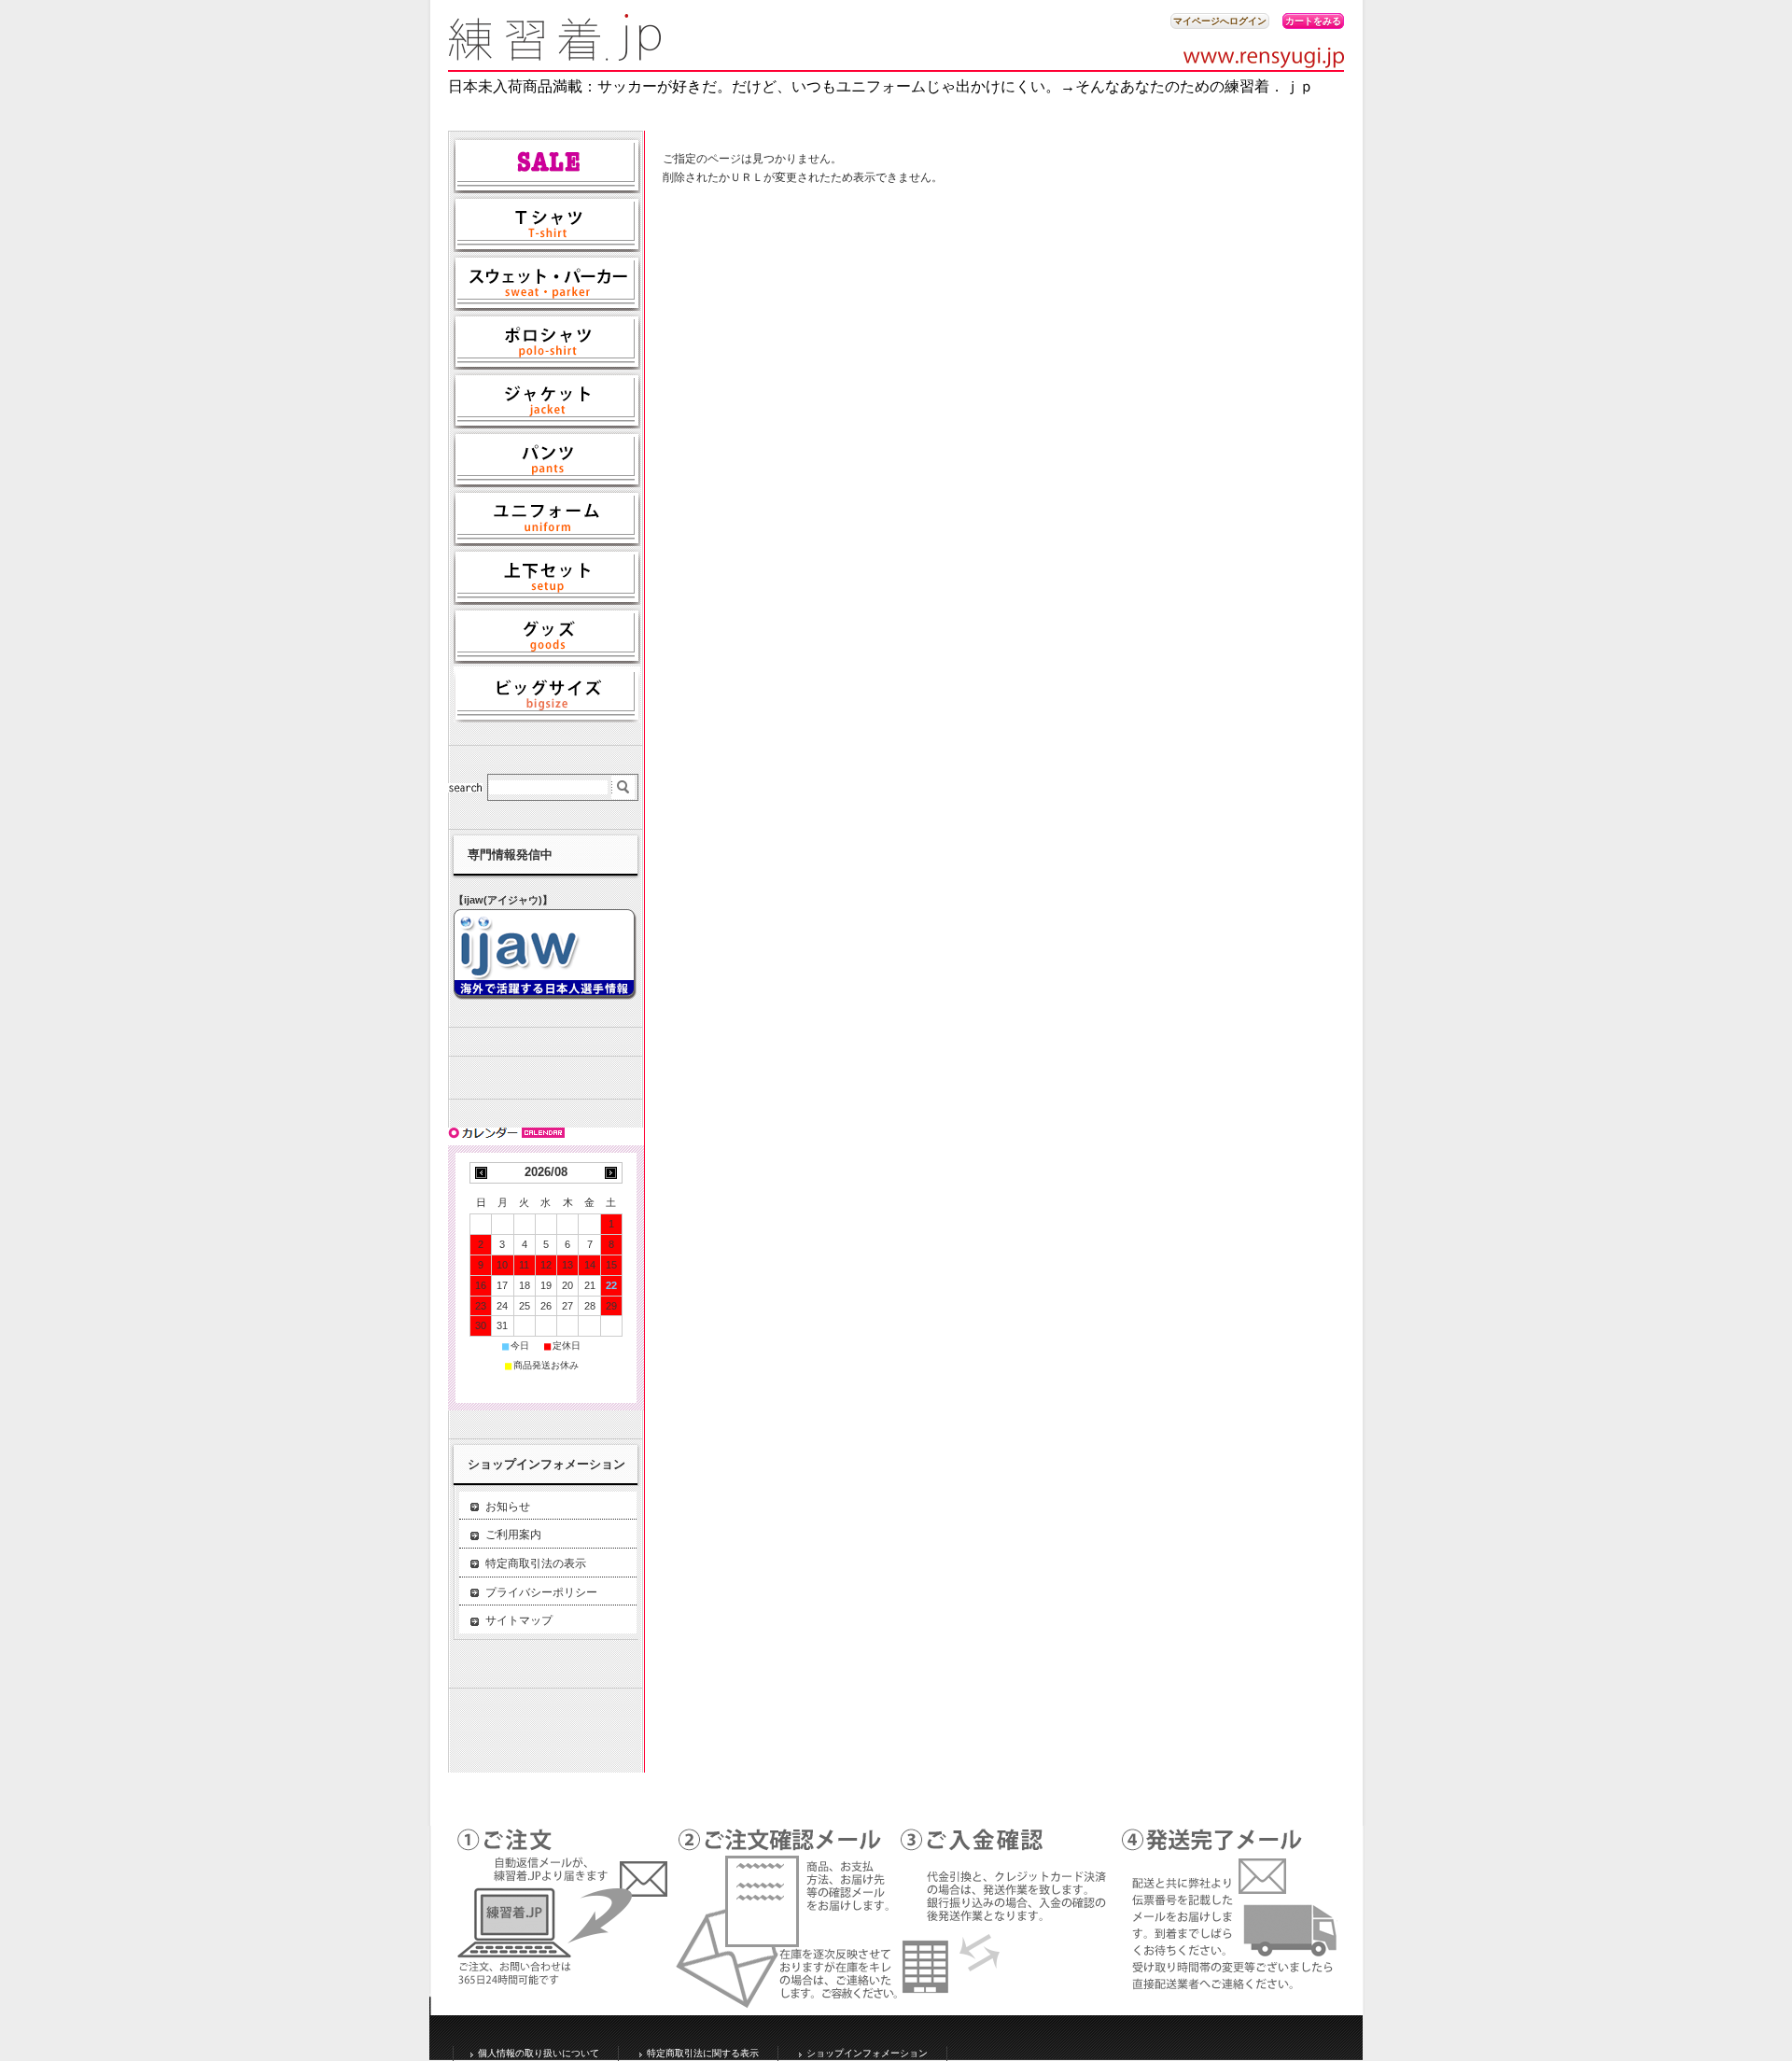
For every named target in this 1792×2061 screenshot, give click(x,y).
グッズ (547, 636)
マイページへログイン (1220, 21)
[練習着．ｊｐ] (555, 56)
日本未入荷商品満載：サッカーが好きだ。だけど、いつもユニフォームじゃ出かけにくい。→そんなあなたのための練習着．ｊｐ (881, 86)
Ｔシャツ (547, 224)
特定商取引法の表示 (536, 1563)
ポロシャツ (547, 342)
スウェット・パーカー (547, 283)
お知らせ (508, 1507)
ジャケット (547, 400)
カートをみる (1313, 21)
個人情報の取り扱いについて (539, 2053)
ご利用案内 (513, 1535)
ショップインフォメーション (867, 2053)
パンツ (547, 459)
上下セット (547, 577)
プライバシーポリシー (541, 1592)
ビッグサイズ (547, 694)
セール (547, 165)
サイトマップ (519, 1620)
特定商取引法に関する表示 (703, 2053)
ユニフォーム (547, 518)
